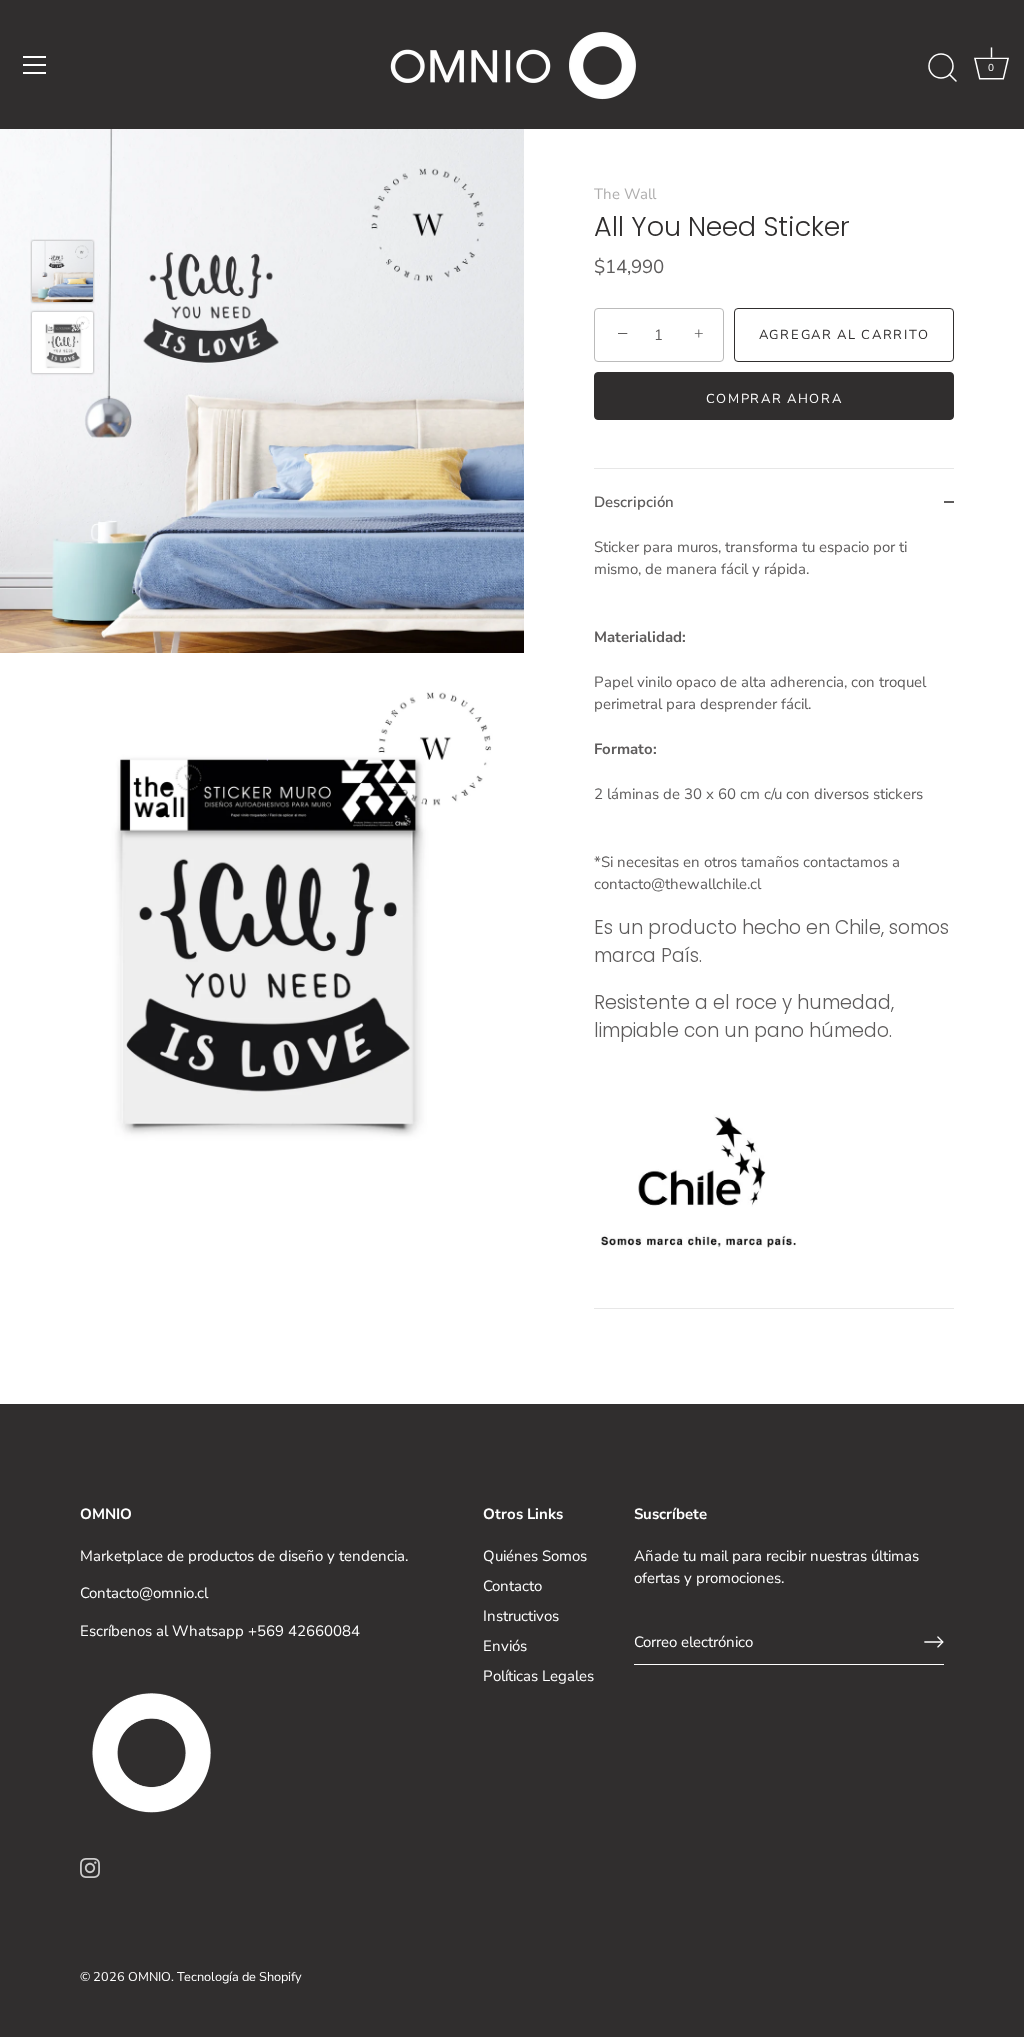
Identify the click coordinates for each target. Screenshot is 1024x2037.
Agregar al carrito (844, 335)
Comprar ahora (774, 399)
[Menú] (35, 65)
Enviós (505, 1646)
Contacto (512, 1586)
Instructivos (521, 1616)
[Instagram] (90, 1867)
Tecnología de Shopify (239, 1977)
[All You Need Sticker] (62, 271)
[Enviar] (934, 1642)
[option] (62, 274)
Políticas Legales (538, 1676)
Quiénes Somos (535, 1556)
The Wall (625, 194)
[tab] (774, 922)
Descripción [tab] (634, 502)
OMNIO (149, 1977)
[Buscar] (942, 68)
